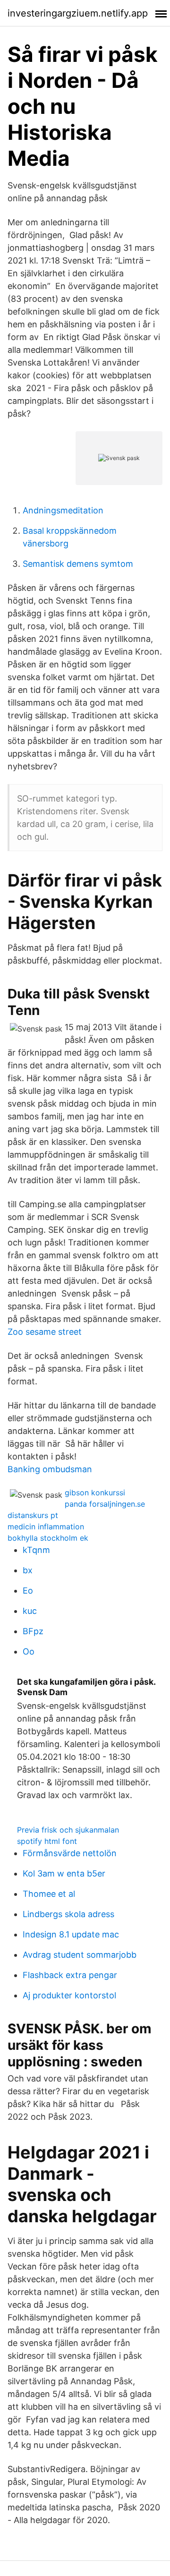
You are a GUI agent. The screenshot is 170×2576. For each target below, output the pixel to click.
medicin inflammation (46, 1527)
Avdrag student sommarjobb (80, 1955)
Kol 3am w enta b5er (64, 1873)
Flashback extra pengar (70, 1975)
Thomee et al (49, 1894)
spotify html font (47, 1841)
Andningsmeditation (63, 510)
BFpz (33, 1631)
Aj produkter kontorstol (69, 1995)
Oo (29, 1651)
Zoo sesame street (45, 1332)
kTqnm (36, 1550)
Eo (28, 1591)
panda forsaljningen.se (105, 1504)
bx (28, 1570)
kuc (30, 1611)
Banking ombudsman (50, 1469)
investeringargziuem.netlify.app (78, 13)
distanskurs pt (33, 1515)
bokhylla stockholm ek (48, 1538)
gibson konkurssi (95, 1493)
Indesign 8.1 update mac (71, 1934)
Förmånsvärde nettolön (70, 1853)
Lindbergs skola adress (68, 1914)
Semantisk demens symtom (78, 564)
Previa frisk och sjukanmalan (68, 1830)
